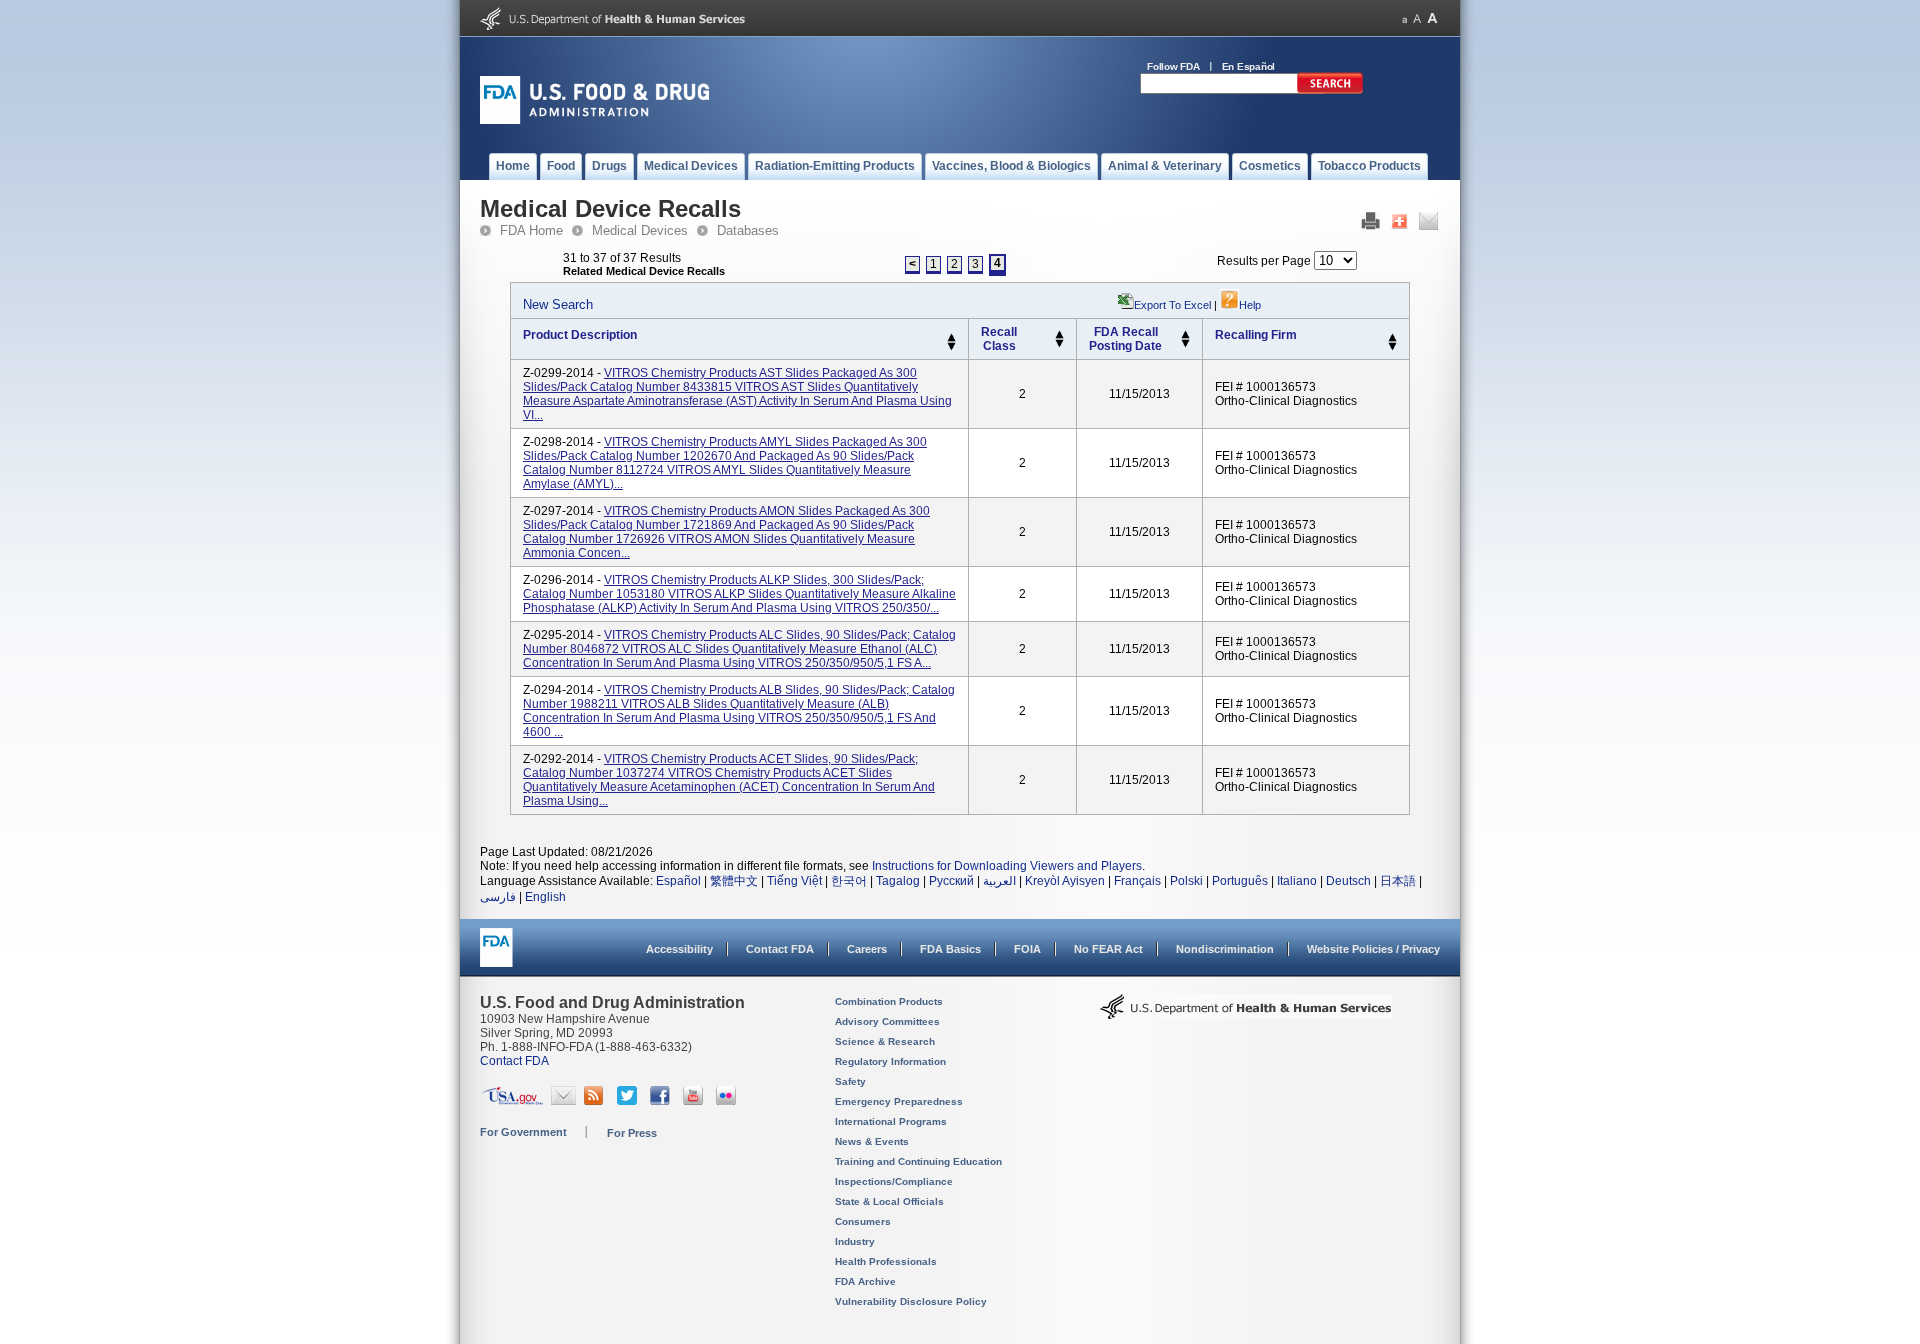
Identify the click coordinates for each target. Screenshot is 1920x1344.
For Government (523, 1132)
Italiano (1297, 881)
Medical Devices (640, 230)
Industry (855, 1241)
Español (678, 881)
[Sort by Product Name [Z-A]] (951, 347)
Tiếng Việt (794, 881)
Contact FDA (780, 949)
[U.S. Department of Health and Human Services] (612, 26)
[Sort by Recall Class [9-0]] (1059, 344)
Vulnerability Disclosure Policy (911, 1301)
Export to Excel (1172, 305)
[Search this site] (1330, 90)
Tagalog (898, 881)
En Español (1249, 66)
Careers (867, 949)
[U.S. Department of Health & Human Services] (1246, 1014)
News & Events (872, 1141)
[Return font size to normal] (1417, 18)
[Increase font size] (1432, 18)
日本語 (1398, 881)
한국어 (849, 881)
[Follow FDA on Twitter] (629, 1101)
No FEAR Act (1108, 949)
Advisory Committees (887, 1021)
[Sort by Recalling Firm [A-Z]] (1392, 338)
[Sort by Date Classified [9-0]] (1185, 344)
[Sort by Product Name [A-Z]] (951, 338)
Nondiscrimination (1225, 949)
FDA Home (531, 230)
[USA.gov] (512, 1101)
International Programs (891, 1121)
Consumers (863, 1221)
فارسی (498, 897)
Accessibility (679, 949)
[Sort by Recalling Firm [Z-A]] (1392, 347)
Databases (748, 230)
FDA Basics (950, 949)
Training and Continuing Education (918, 1161)
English (545, 897)
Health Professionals (886, 1261)
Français (1137, 881)
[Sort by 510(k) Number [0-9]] (1059, 335)
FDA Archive (865, 1281)
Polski (1186, 881)
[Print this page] (1370, 226)
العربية (999, 881)
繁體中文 (734, 881)
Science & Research (885, 1041)
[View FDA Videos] (695, 1101)
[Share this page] (1399, 226)
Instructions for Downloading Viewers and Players (1007, 866)
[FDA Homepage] (496, 956)
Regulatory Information (890, 1061)
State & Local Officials (889, 1201)
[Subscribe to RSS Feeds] (596, 1101)
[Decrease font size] (1404, 18)
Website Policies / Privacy (1373, 949)
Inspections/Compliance (894, 1181)
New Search (558, 304)
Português (1240, 881)
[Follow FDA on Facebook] (662, 1101)
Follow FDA (1173, 66)
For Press (632, 1133)
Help (1250, 305)
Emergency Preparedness (899, 1101)
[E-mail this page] (1428, 226)
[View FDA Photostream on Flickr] (728, 1101)
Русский (951, 881)
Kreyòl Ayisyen (1065, 881)
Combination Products (889, 1001)
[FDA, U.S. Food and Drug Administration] (594, 120)
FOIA (1027, 949)
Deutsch (1348, 881)
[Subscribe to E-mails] (563, 1101)
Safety (850, 1081)
